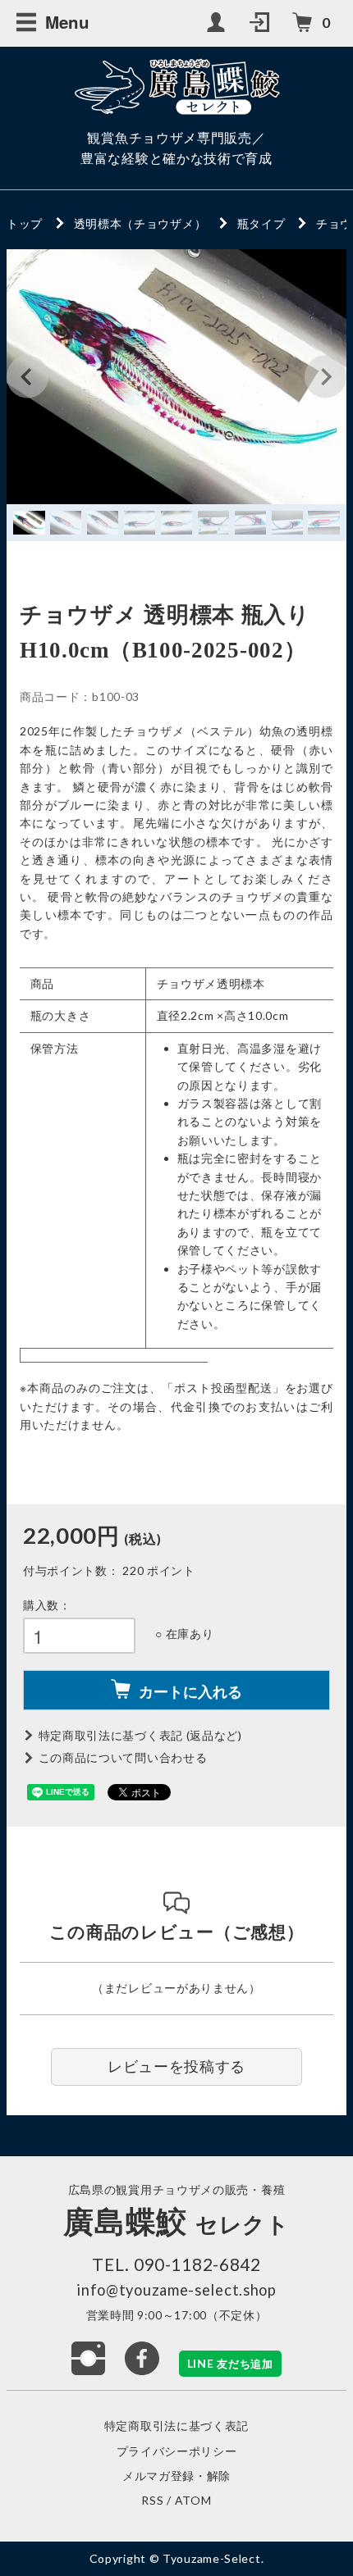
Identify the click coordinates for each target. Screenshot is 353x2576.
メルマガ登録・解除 (176, 2476)
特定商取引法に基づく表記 (176, 2426)
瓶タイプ (261, 223)
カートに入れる (190, 1691)
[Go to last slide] (28, 377)
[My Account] (218, 23)
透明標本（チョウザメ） (140, 223)
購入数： (47, 1605)
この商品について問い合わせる (123, 1757)
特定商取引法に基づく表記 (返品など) (140, 1735)
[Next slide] (325, 377)
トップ (25, 223)
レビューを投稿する (176, 2066)
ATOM (193, 2500)
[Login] (261, 23)
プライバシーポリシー (177, 2451)
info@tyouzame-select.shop (176, 2290)
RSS (152, 2500)
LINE (230, 2363)
